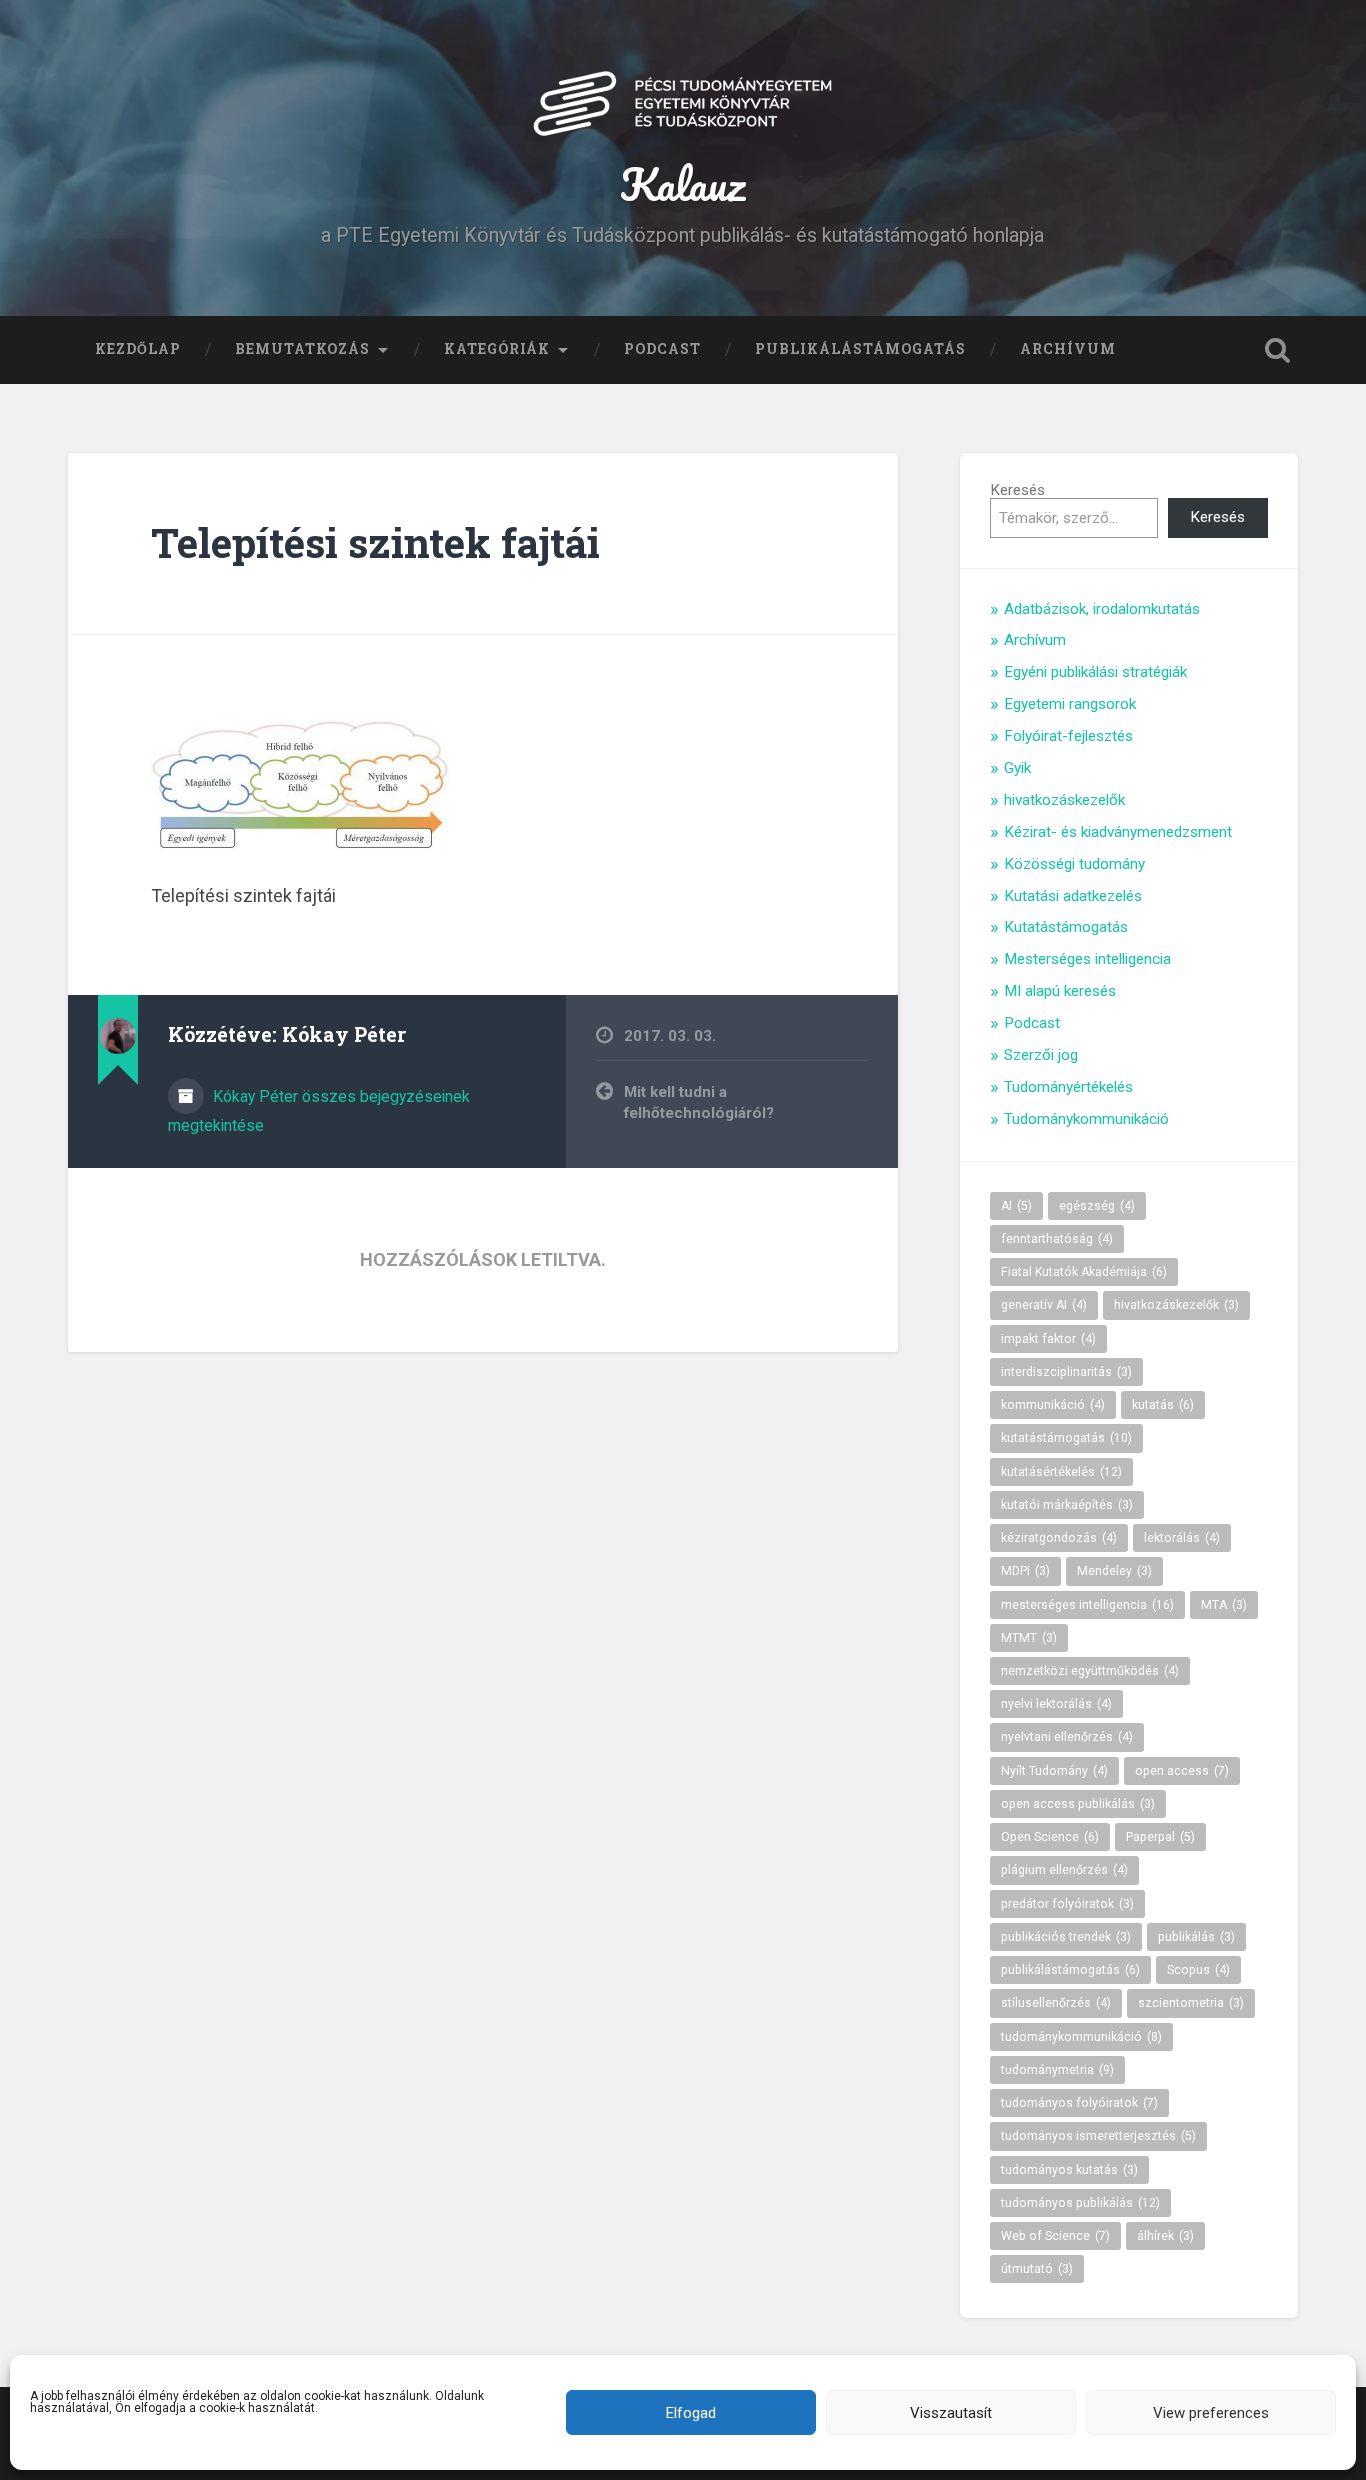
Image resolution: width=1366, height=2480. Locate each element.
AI (1016, 1206)
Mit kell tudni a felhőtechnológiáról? (699, 1102)
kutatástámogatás (1066, 1438)
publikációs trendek (1066, 1937)
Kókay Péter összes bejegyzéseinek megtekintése (319, 1111)
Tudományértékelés (1068, 1087)
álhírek (1165, 2236)
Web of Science (1055, 2236)
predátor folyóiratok (1067, 1904)
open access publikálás (1078, 1804)
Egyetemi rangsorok (1070, 704)
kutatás (1163, 1405)
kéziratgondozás (1059, 1538)
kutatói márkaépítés (1067, 1505)
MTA (1224, 1605)
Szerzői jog (1041, 1055)
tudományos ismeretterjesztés (1098, 2136)
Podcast (662, 349)
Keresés (1017, 490)
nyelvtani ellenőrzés (1067, 1737)
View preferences (1211, 2413)
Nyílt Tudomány (1054, 1771)
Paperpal (1160, 1837)
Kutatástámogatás (1066, 927)
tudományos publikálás (1080, 2203)
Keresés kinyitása (1278, 350)
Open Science (1050, 1837)
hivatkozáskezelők (1064, 800)
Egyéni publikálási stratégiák (1095, 672)
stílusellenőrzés (1056, 2003)
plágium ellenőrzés (1064, 1870)
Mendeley (1114, 1571)
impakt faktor (1048, 1339)
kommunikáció (1053, 1405)
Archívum (1068, 349)
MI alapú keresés (1060, 991)
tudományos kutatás (1069, 2170)
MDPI (1025, 1571)
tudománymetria (1057, 2070)
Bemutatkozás (302, 349)
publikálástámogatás (1070, 1970)
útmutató (1037, 2269)
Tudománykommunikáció (1086, 1119)
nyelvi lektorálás (1056, 1704)
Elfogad (691, 2413)
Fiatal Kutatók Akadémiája (1084, 1272)
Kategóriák (497, 349)
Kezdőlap (138, 349)
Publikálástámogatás (860, 349)
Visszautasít (951, 2413)
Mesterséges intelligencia (1087, 959)
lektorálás (1182, 1538)
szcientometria (1191, 2003)
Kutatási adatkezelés (1073, 896)
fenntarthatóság (1057, 1239)
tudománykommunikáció (1081, 2037)
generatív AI (1044, 1305)
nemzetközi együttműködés (1090, 1671)
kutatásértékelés (1061, 1472)
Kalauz (682, 183)
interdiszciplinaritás (1066, 1372)
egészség (1097, 1206)
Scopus (1198, 1970)
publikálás (1196, 1937)
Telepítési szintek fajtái (375, 542)
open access (1182, 1771)
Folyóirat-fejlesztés (1068, 736)
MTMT (1029, 1638)
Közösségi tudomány (1074, 864)
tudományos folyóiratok (1079, 2103)
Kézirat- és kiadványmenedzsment (1118, 832)
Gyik (1017, 768)
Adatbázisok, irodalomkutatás (1102, 609)
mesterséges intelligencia (1087, 1605)
